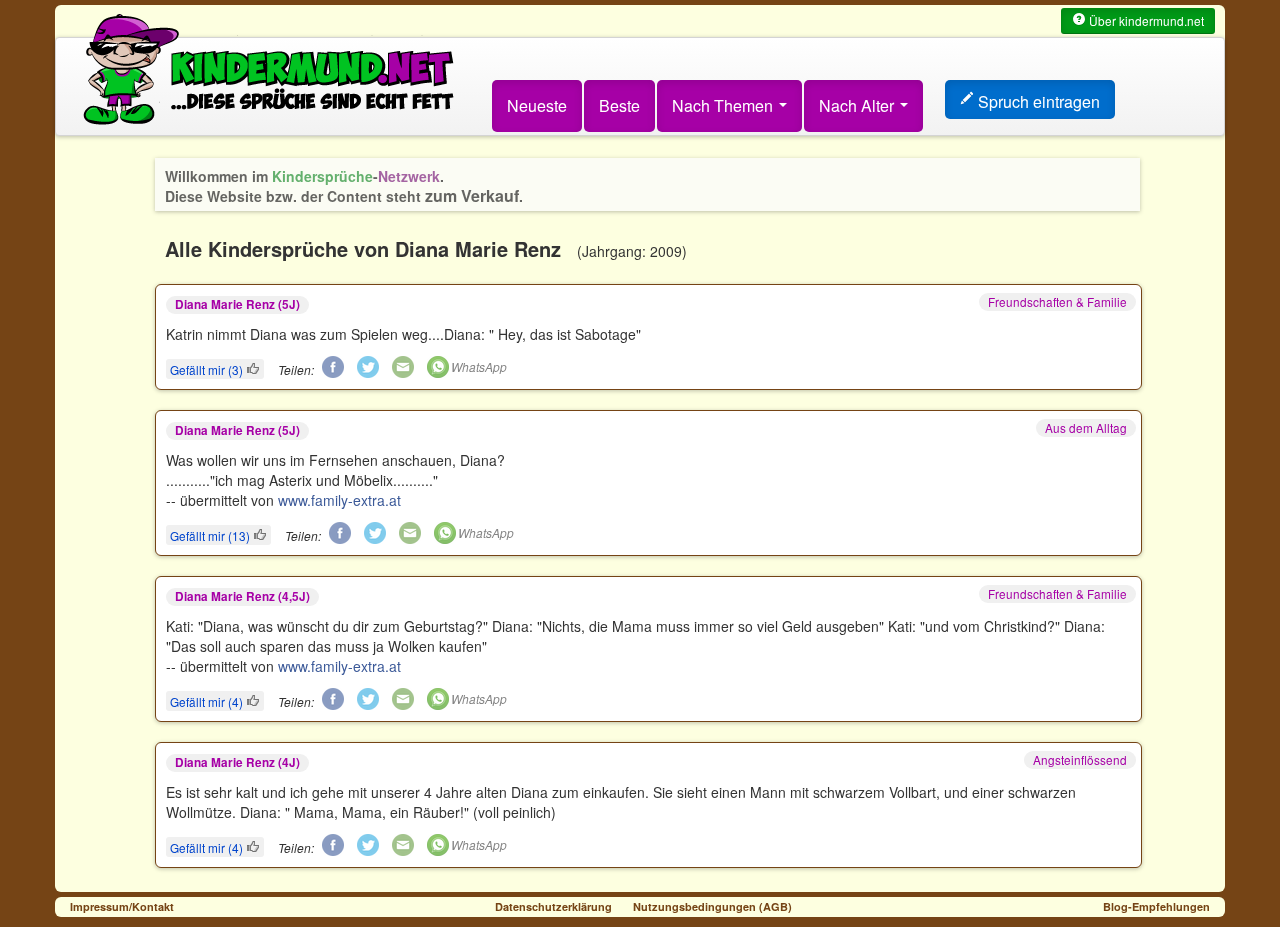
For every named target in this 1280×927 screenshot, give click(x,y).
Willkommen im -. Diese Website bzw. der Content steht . (344, 186)
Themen (724, 105)
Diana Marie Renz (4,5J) (242, 596)
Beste (619, 105)
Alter (858, 105)
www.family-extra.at (339, 500)
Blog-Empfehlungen (1156, 906)
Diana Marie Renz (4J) (237, 762)
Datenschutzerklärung (553, 906)
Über (1145, 20)
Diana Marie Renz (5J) (237, 304)
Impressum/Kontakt (122, 906)
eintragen (1039, 101)
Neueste (537, 105)
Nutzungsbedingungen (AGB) (712, 906)
